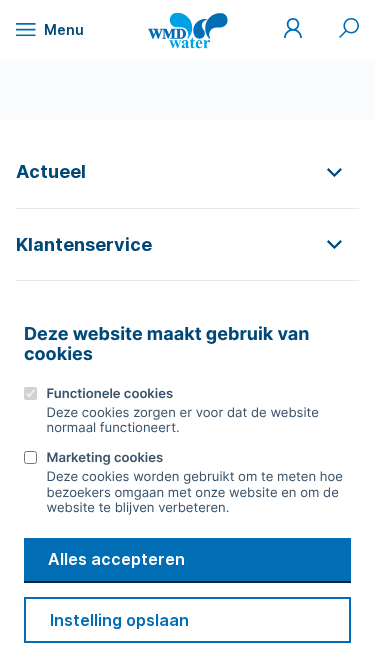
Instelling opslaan (119, 620)
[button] (187, 171)
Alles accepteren (116, 559)
